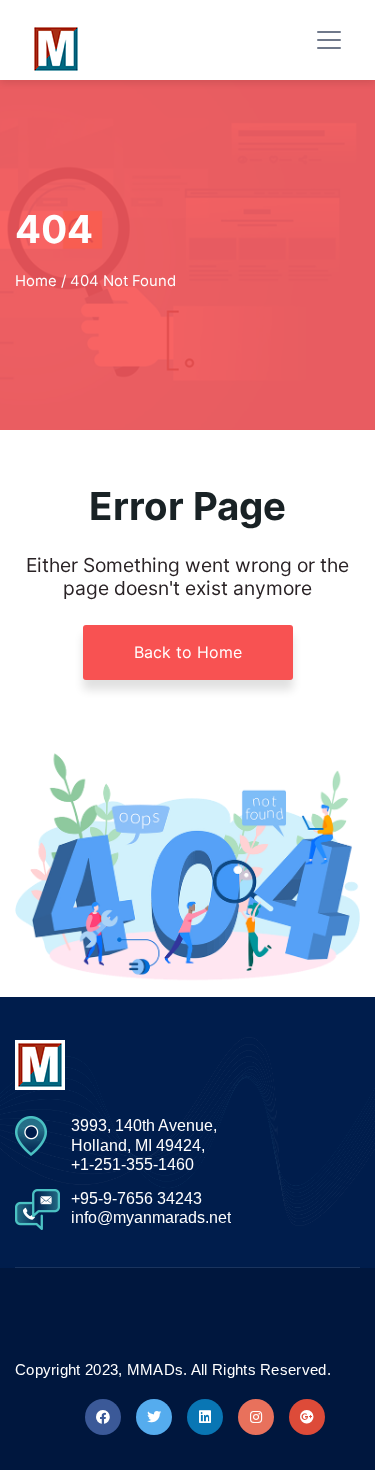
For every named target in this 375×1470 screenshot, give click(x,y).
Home (36, 281)
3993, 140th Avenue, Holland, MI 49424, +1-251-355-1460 (144, 1144)
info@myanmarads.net (151, 1217)
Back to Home (188, 652)
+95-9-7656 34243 (136, 1198)
